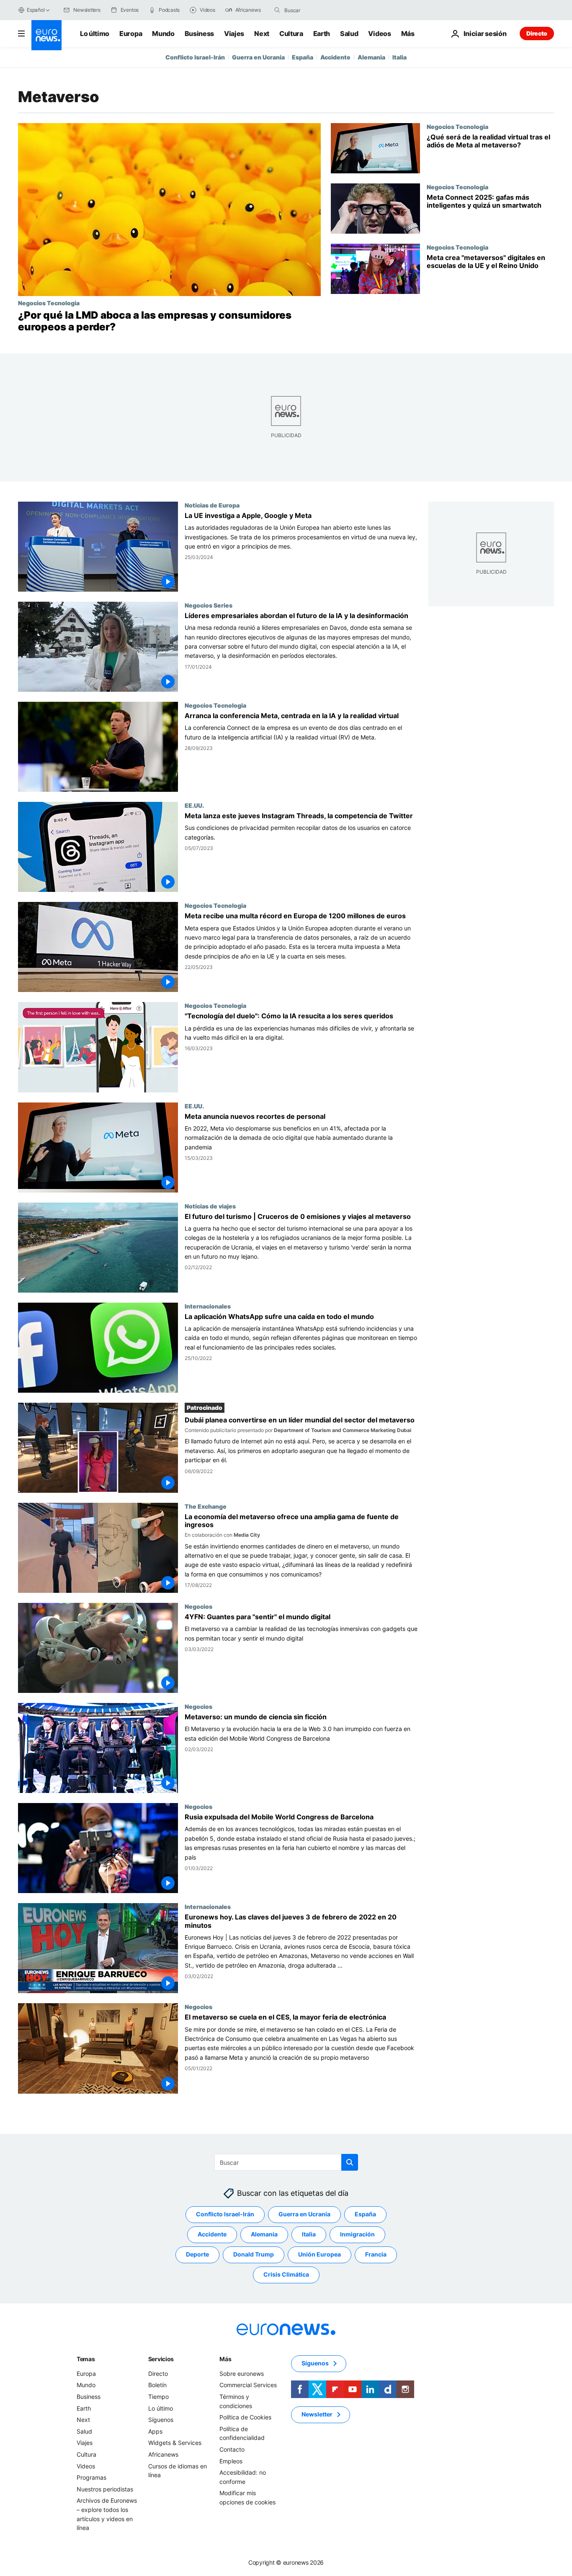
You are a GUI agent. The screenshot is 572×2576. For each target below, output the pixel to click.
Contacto (232, 2449)
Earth (322, 33)
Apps (155, 2431)
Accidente (335, 57)
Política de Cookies (245, 2417)
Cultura (291, 33)
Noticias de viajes (210, 1206)
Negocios (198, 1606)
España (303, 57)
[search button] (277, 10)
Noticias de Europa (212, 505)
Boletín (157, 2385)
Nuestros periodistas (105, 2489)
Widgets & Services (175, 2443)
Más (225, 2359)
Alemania (371, 57)
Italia (399, 57)
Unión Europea (319, 2254)
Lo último (95, 33)
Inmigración (357, 2234)
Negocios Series (209, 605)
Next (262, 33)
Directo (537, 33)
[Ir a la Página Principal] (46, 35)
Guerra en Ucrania (258, 57)
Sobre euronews (242, 2374)
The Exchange (206, 1506)
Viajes (234, 33)
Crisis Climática (286, 2274)
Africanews (163, 2454)
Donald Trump (254, 2254)
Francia (376, 2254)
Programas (91, 2477)
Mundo (163, 33)
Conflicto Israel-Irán (195, 57)
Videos (379, 33)
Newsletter (317, 2414)
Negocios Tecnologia (49, 303)
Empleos (231, 2461)
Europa (131, 33)
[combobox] (319, 10)
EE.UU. (194, 805)
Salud (349, 33)
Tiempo (158, 2397)
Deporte (197, 2254)
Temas (86, 2359)
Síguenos (161, 2420)
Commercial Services (248, 2385)
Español (36, 10)
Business (199, 33)
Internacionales (208, 1306)
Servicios (161, 2359)
